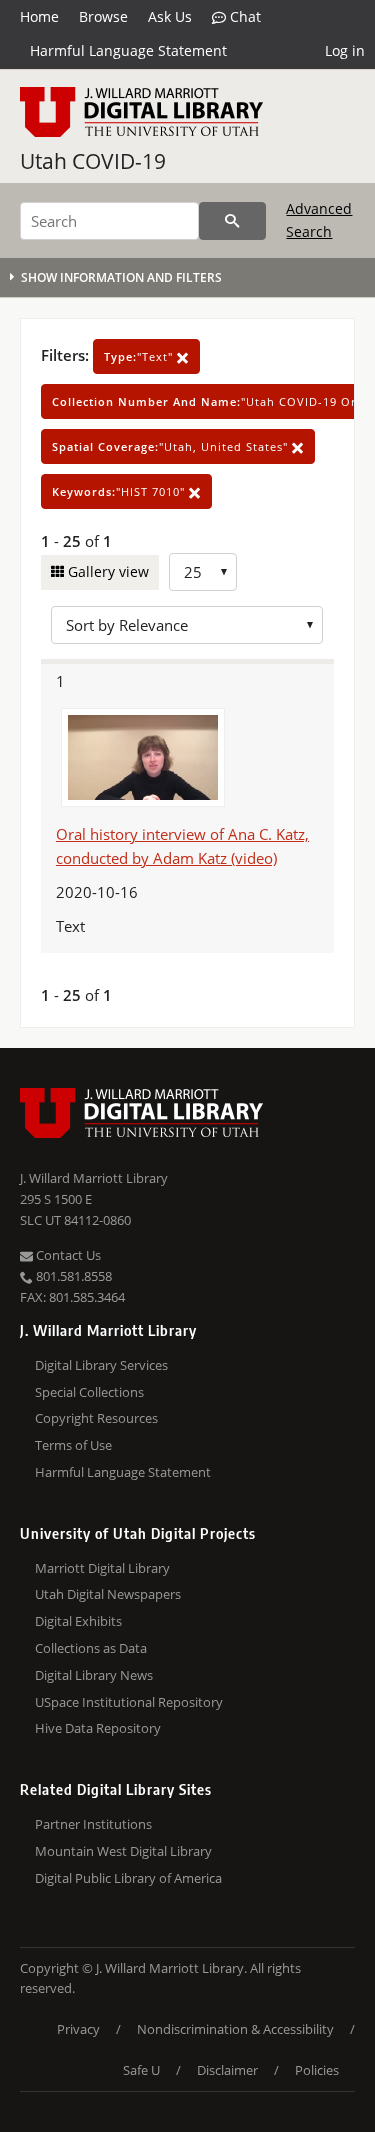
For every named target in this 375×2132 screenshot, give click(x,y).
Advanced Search (319, 219)
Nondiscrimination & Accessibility (235, 2029)
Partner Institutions (93, 1824)
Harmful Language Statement (128, 50)
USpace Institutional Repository (129, 1702)
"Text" (140, 356)
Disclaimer (227, 2070)
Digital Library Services (101, 1365)
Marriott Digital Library (102, 1568)
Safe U (141, 2070)
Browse (103, 16)
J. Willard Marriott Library (94, 1178)
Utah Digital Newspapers (108, 1594)
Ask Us (170, 16)
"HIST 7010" (120, 491)
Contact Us (67, 1255)
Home (39, 16)
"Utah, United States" (172, 446)
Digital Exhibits (78, 1621)
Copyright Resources (96, 1418)
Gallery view (106, 571)
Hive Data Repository (98, 1728)
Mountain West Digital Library (123, 1851)
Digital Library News (94, 1675)
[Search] (232, 221)
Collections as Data (91, 1648)
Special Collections (89, 1392)
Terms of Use (73, 1445)
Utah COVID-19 (93, 161)
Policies (317, 2070)
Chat (243, 16)
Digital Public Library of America (128, 1878)
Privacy (78, 2029)
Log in (345, 50)
